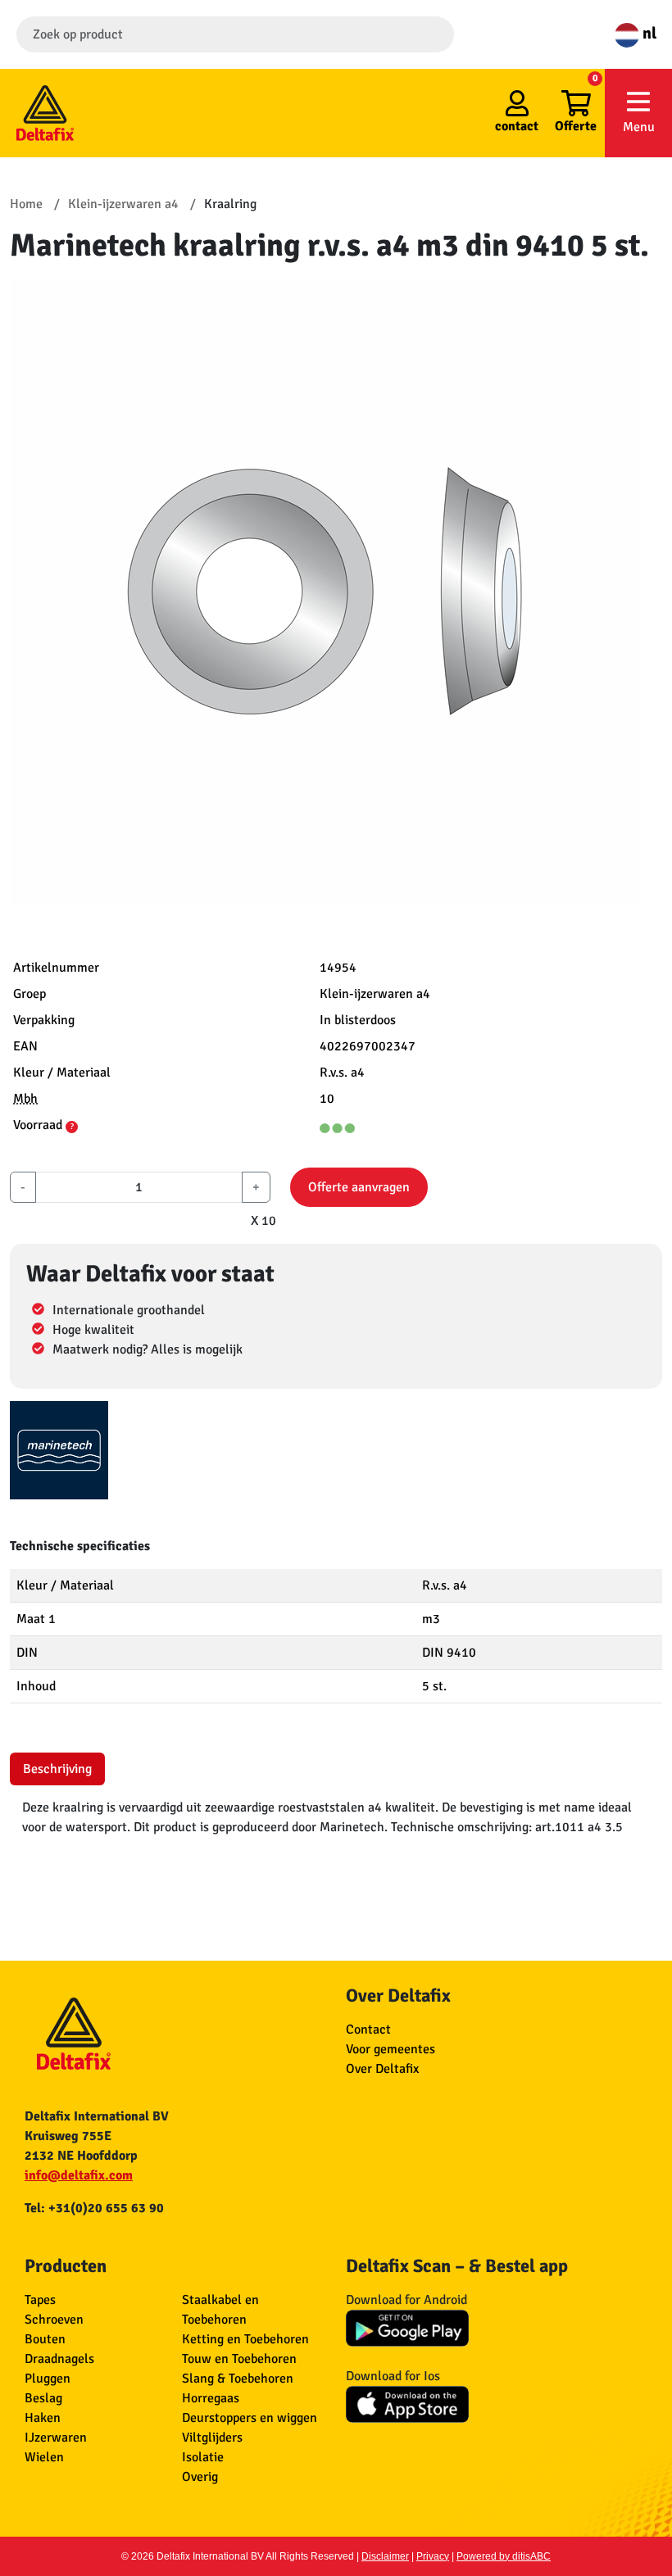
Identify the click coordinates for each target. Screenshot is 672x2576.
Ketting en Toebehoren (245, 2339)
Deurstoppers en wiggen (250, 2418)
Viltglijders (212, 2438)
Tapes (40, 2300)
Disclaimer (385, 2556)
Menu (639, 127)
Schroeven (54, 2320)
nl (648, 33)
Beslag (43, 2398)
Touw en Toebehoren (239, 2359)
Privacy (433, 2556)
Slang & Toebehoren (238, 2379)
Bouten (45, 2339)
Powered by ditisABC (504, 2556)
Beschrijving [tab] (57, 1769)
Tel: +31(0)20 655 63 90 (94, 2208)
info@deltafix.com (79, 2175)
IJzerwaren (56, 2438)
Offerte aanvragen (359, 1187)
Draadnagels (59, 2359)
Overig (200, 2477)
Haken (43, 2418)
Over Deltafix (382, 2069)
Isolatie (203, 2457)
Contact (368, 2030)
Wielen (44, 2457)
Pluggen (48, 2379)
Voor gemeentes (390, 2049)
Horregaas (211, 2398)
